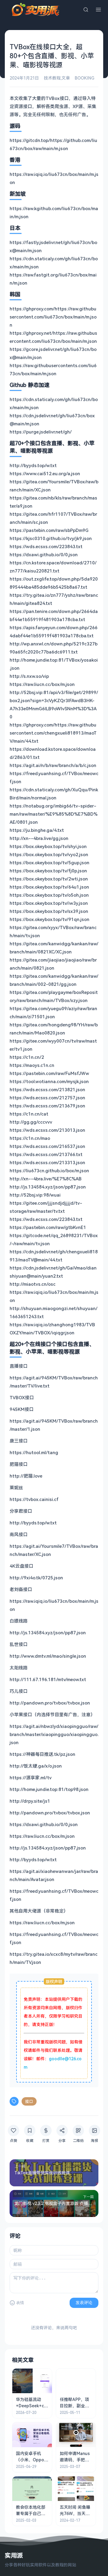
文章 (66, 78)
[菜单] (98, 10)
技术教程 (52, 78)
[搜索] (86, 10)
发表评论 (84, 2303)
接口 (29, 2101)
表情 (20, 2303)
